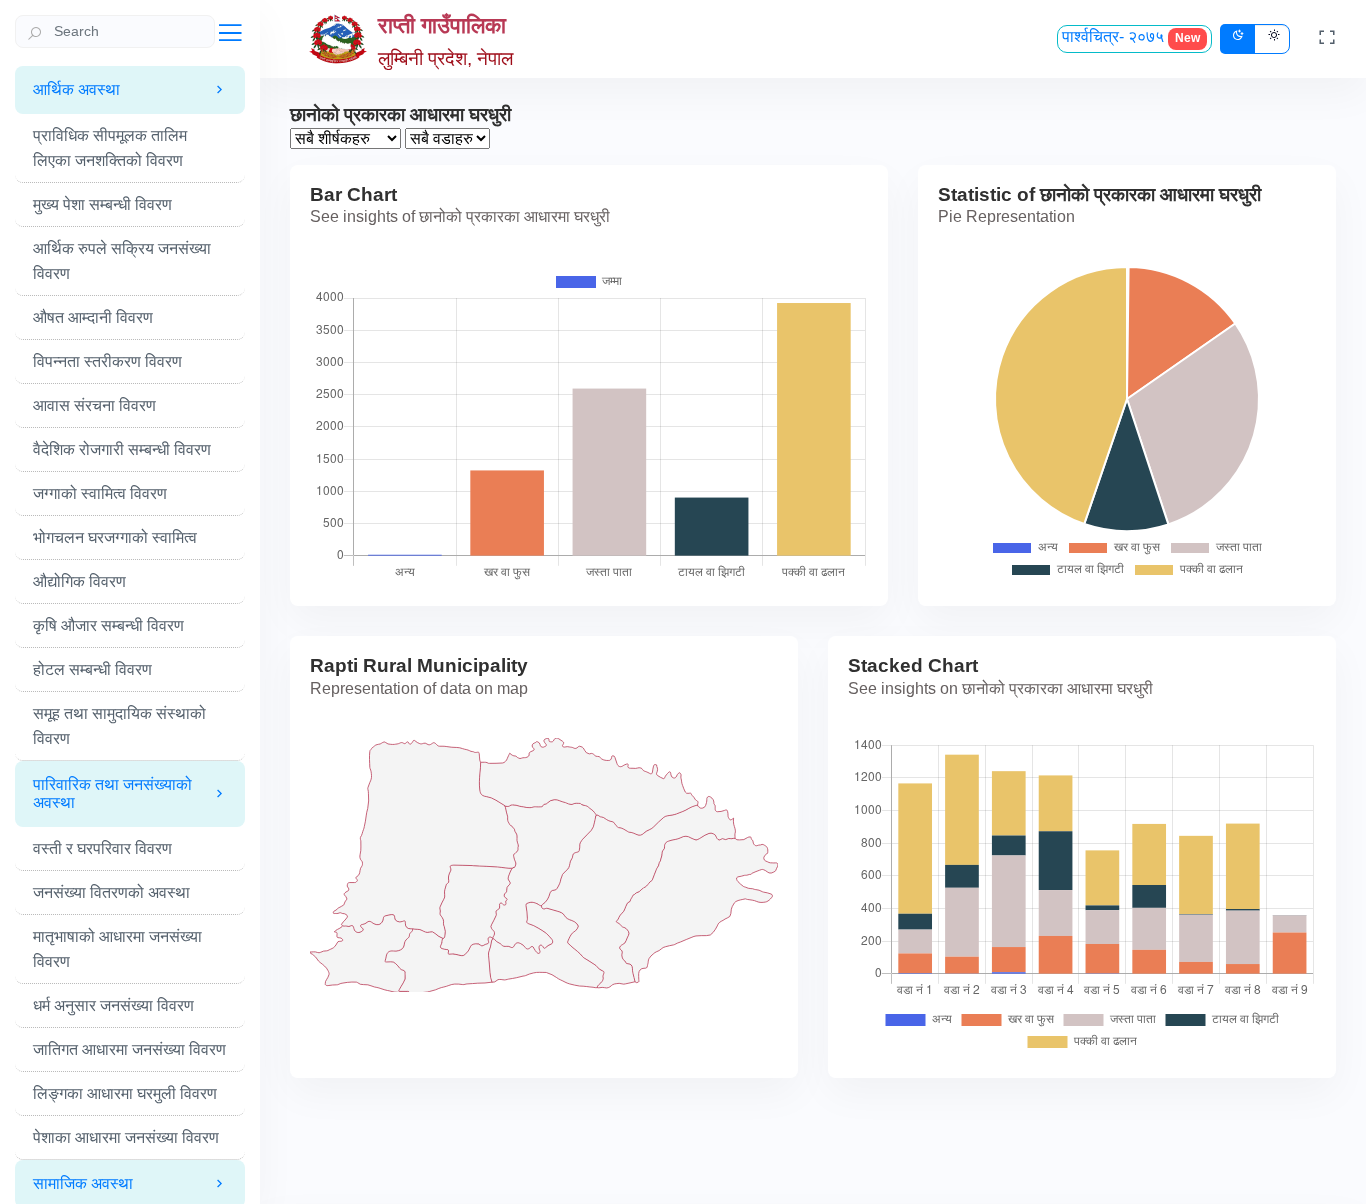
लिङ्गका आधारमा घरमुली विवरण (125, 1093)
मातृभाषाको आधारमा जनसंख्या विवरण (117, 949)
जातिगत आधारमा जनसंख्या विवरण (129, 1049)
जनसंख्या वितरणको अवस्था (111, 892)
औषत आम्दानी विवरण (93, 317)
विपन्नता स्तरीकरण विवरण (107, 361)
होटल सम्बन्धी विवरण (92, 669)
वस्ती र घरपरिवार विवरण (102, 848)
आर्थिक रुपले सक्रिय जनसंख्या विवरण (122, 261)
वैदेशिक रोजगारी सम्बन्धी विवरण (122, 449)
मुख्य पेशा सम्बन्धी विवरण (102, 204)
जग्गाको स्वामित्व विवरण (100, 493)
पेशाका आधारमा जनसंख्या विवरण (126, 1137)
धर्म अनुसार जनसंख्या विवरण (113, 1005)
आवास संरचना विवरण (94, 405)
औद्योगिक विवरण (79, 581)
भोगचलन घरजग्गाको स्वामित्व (115, 537)
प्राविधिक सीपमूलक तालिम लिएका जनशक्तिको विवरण (110, 148)
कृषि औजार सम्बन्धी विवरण (108, 625)
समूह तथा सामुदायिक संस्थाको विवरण (119, 726)
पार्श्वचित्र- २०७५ (1131, 36)
